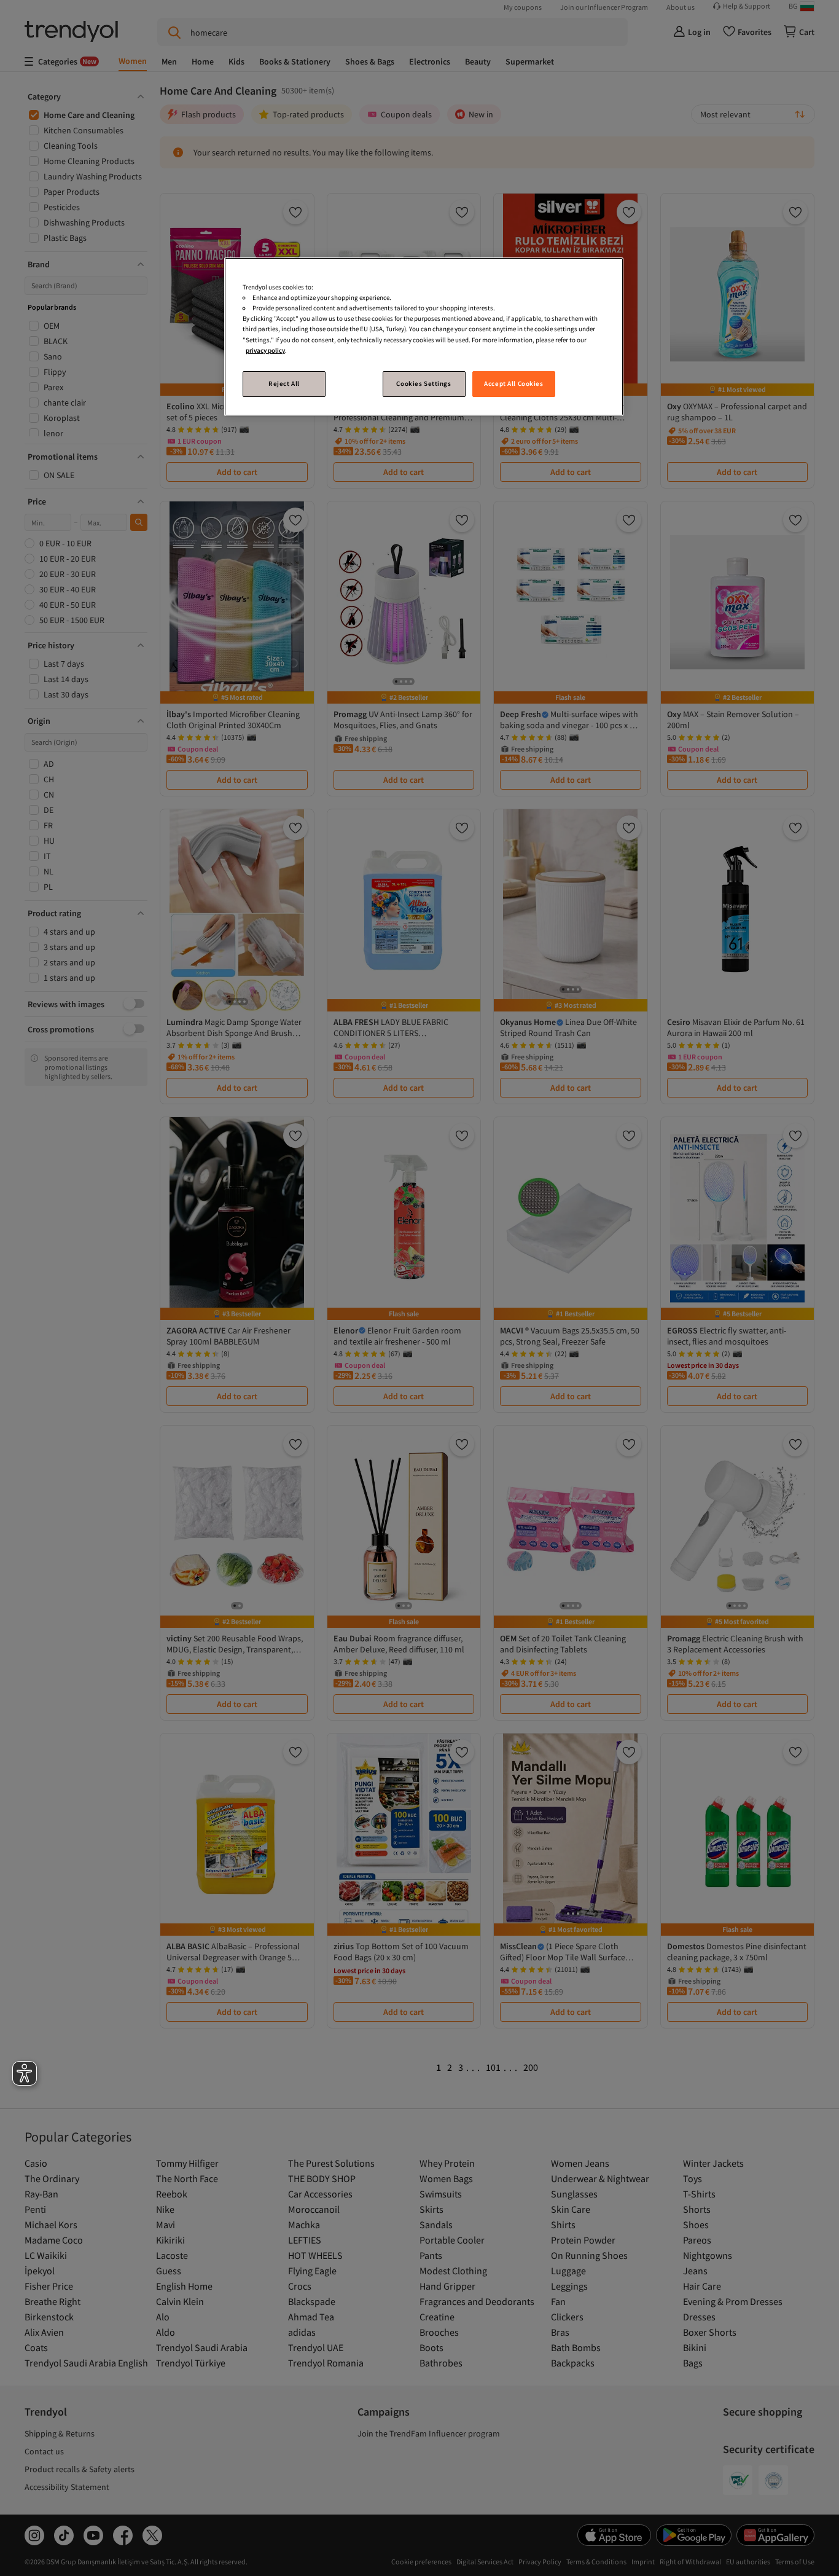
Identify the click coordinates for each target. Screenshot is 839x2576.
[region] (424, 336)
